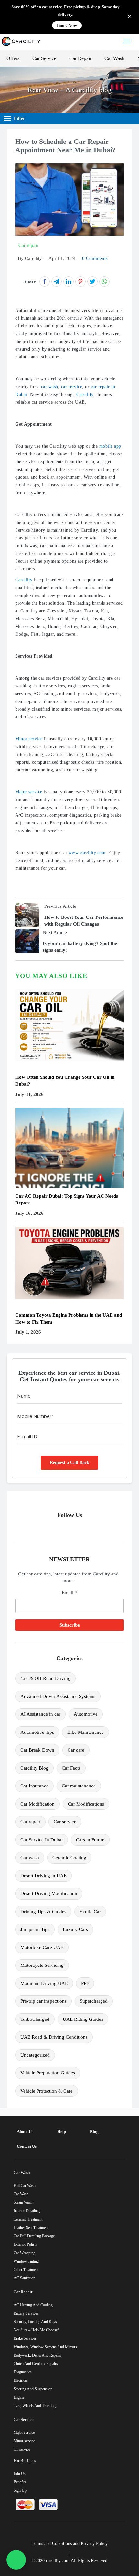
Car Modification (37, 1804)
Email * (69, 1593)
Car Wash (114, 58)
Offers (13, 58)
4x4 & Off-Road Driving (45, 1678)
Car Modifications (86, 1804)
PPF (85, 1983)
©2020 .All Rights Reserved (70, 2561)
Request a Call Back (69, 1463)
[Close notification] (130, 17)
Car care (76, 1750)
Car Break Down (37, 1750)
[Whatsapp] (16, 2560)
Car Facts (71, 1768)
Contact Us (27, 2146)
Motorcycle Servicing (42, 1965)
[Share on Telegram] (57, 281)
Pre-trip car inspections (43, 2001)
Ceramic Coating (69, 1858)
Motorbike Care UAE (42, 1947)
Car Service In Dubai (42, 1840)
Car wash (30, 1858)
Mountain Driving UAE (44, 1983)
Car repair (30, 1822)
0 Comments (95, 258)
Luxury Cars (75, 1929)
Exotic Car (90, 1912)
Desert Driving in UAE (43, 1876)
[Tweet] (92, 281)
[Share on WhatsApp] (104, 281)
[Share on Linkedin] (69, 281)
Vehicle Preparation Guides (48, 2073)
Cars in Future (90, 1840)
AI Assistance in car (40, 1714)
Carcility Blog (34, 1768)
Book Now (67, 25)
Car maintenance (79, 1786)
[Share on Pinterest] (80, 281)
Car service (65, 1822)
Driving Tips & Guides (43, 1912)
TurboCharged (35, 2019)
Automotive (86, 1714)
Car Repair (80, 58)
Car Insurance (34, 1786)
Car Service (44, 58)
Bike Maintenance (86, 1732)
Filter (19, 118)
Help (62, 2131)
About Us (25, 2131)
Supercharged (94, 2001)
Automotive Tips (37, 1732)
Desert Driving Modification (49, 1893)
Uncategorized (35, 2055)
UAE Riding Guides (83, 2019)
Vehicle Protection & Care (47, 2091)
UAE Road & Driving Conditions (54, 2037)
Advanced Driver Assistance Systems (58, 1696)
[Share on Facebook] (45, 281)
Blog (94, 2131)
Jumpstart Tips (35, 1929)
